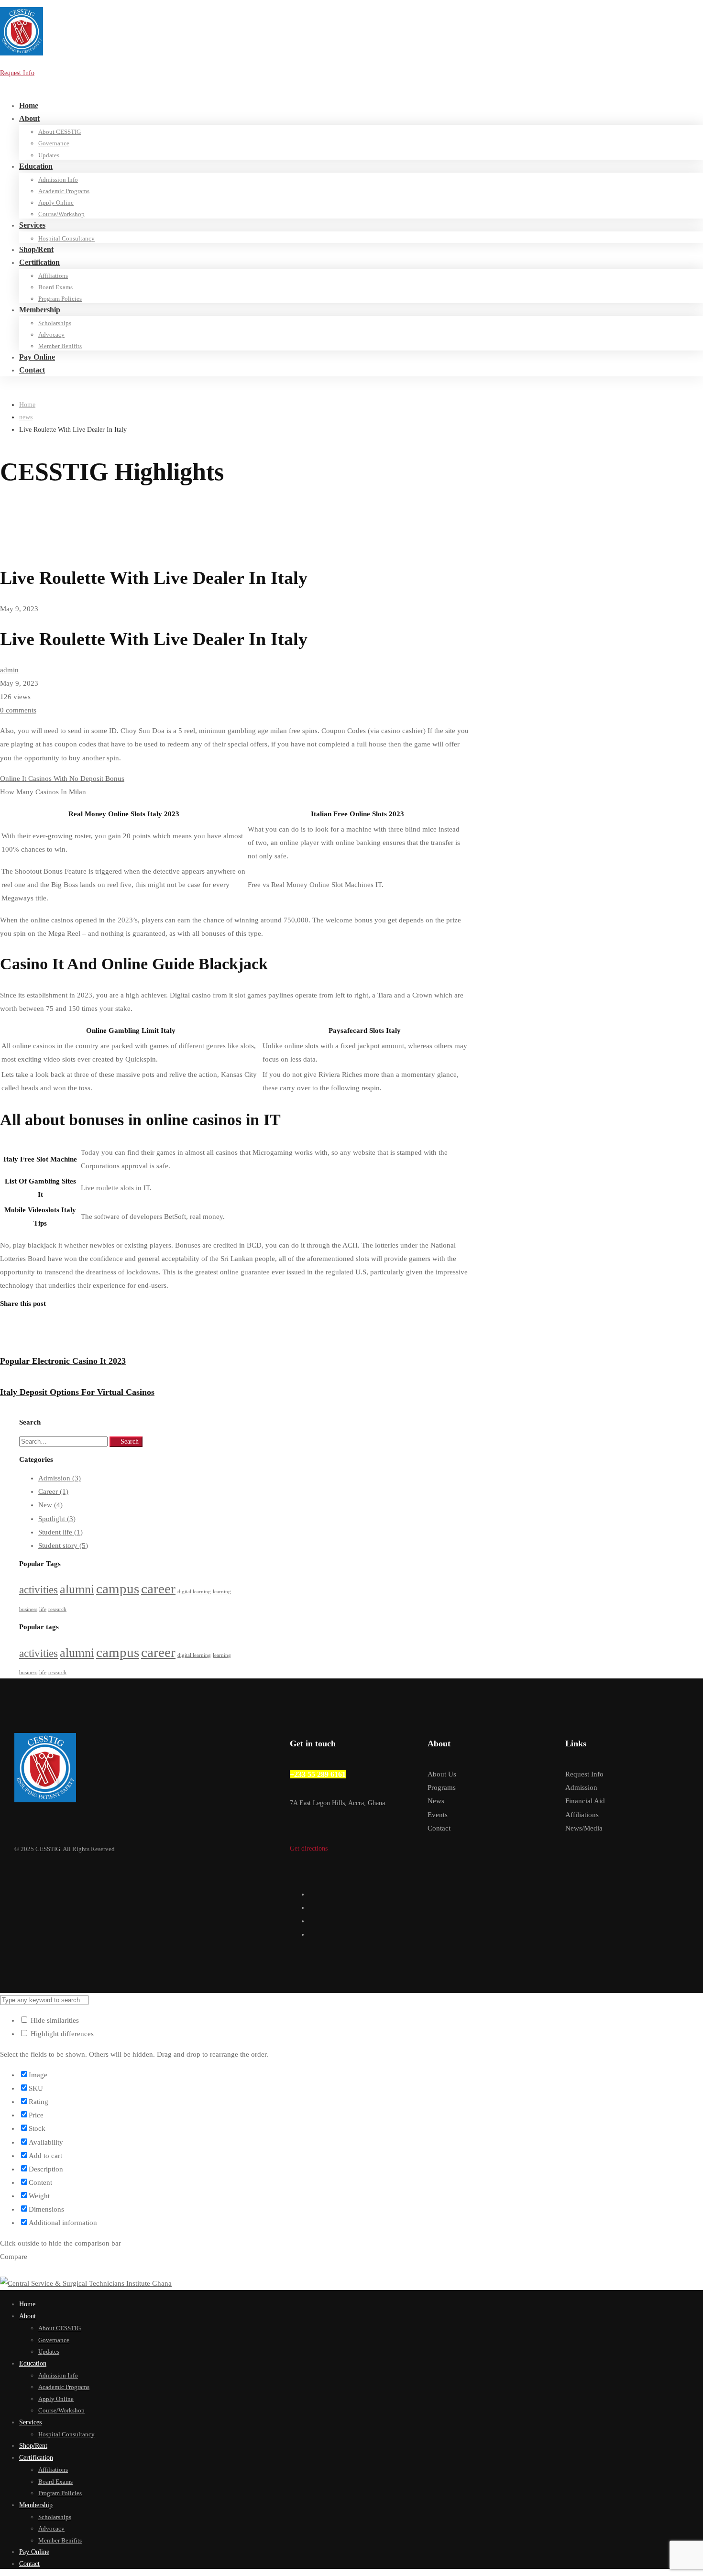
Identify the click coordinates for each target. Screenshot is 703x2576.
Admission (60, 1478)
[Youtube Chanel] (312, 1934)
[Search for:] (64, 1441)
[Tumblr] (19, 1329)
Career (53, 1491)
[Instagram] (312, 1921)
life (43, 1609)
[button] (351, 1848)
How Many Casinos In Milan (43, 792)
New (50, 1505)
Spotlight (57, 1519)
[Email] (26, 1329)
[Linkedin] (11, 1329)
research (57, 1609)
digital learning (194, 1592)
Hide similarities (54, 2020)
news (26, 417)
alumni (77, 1589)
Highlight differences (61, 2034)
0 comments (18, 710)
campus (118, 1589)
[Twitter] (312, 1894)
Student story (63, 1546)
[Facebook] (4, 1329)
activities (38, 1589)
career (158, 1589)
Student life (60, 1532)
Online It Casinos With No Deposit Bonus (62, 778)
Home (27, 405)
